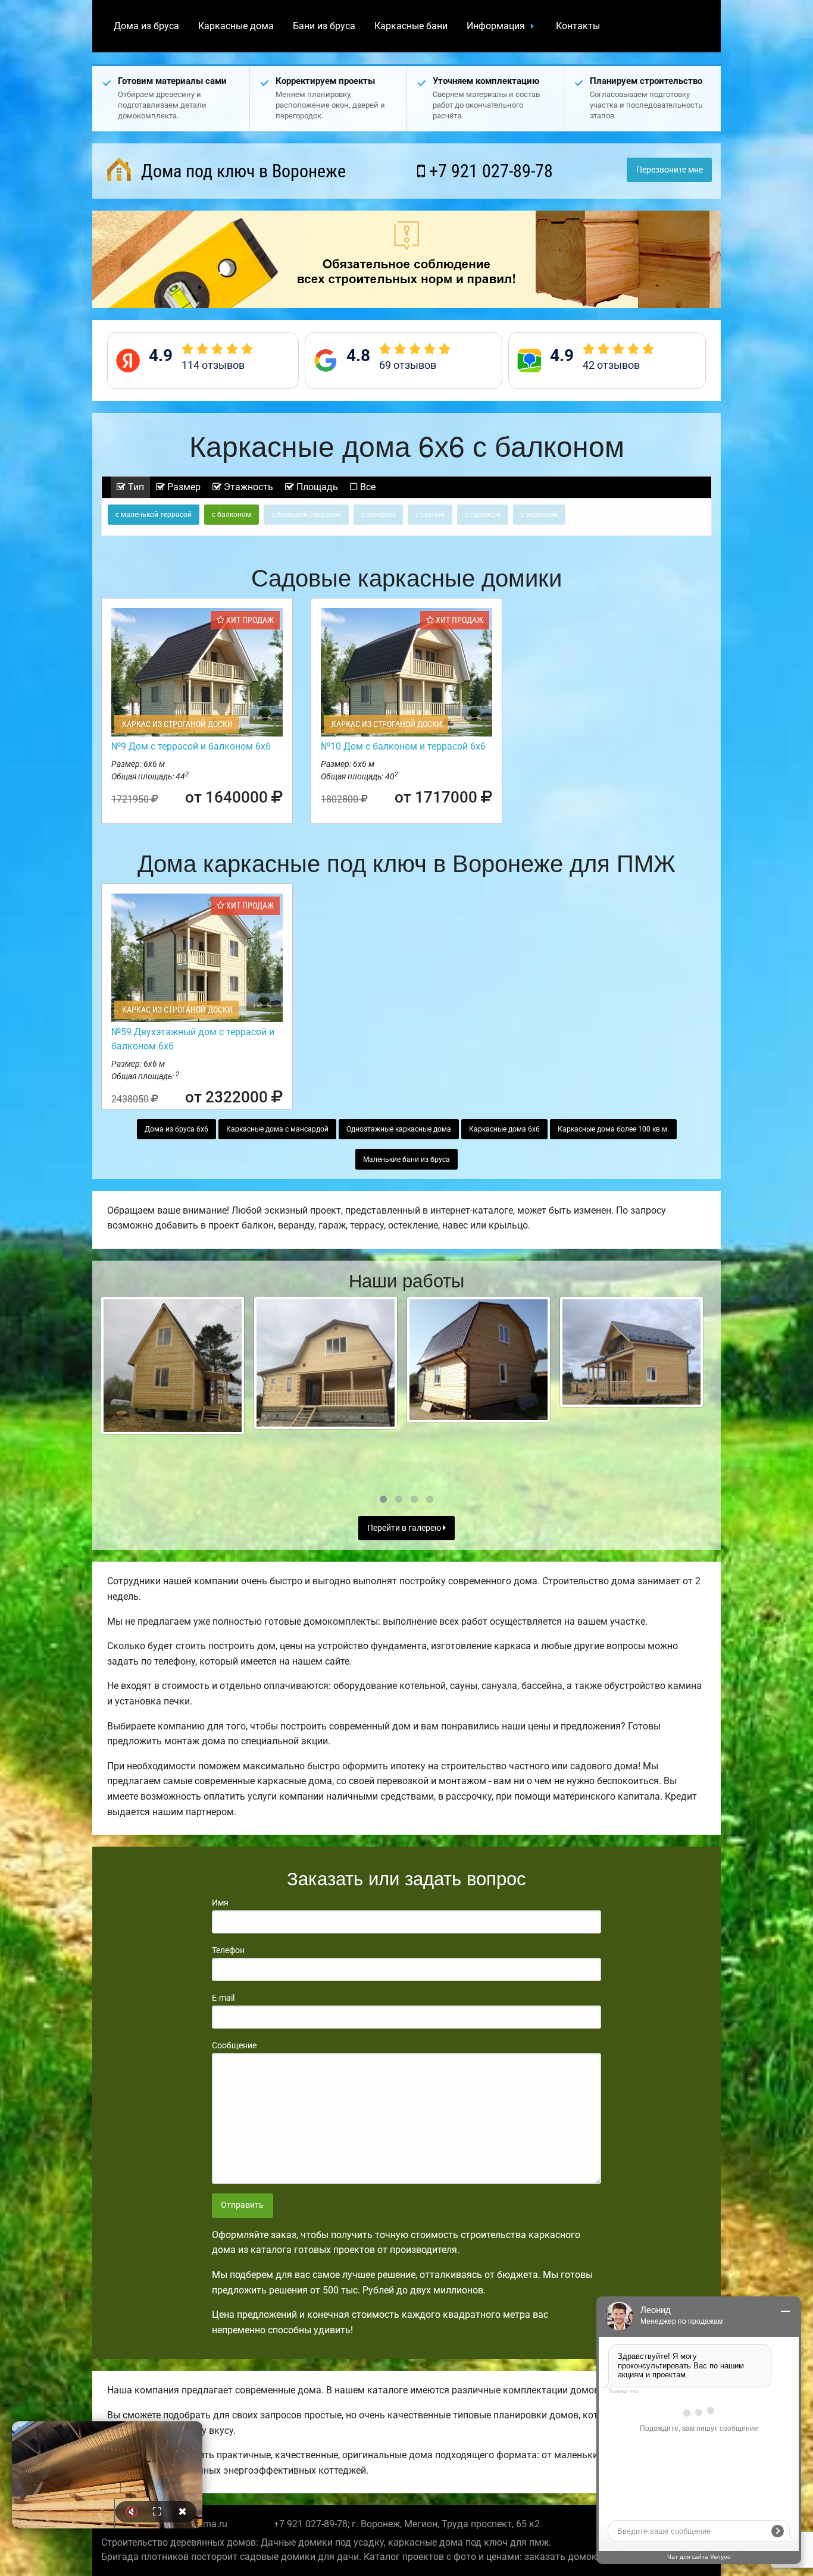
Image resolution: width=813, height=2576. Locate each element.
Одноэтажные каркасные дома (399, 1129)
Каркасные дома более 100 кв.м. (613, 1129)
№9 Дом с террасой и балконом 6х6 (191, 746)
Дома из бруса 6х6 (176, 1129)
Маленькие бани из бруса (406, 1159)
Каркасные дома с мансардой (277, 1129)
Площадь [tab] (316, 487)
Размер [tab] (183, 487)
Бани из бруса (324, 26)
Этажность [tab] (247, 487)
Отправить (242, 2205)
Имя (220, 1903)
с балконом (232, 515)
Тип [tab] (135, 487)
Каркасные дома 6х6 (504, 1129)
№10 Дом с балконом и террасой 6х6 (403, 746)
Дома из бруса (146, 26)
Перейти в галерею (405, 1528)
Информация (496, 26)
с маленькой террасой (154, 515)
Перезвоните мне (670, 170)
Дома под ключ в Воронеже (241, 171)
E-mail (223, 1998)
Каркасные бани (411, 26)
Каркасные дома (236, 26)
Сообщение (234, 2045)
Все (367, 487)
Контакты (578, 26)
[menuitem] (146, 26)
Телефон (228, 1950)
